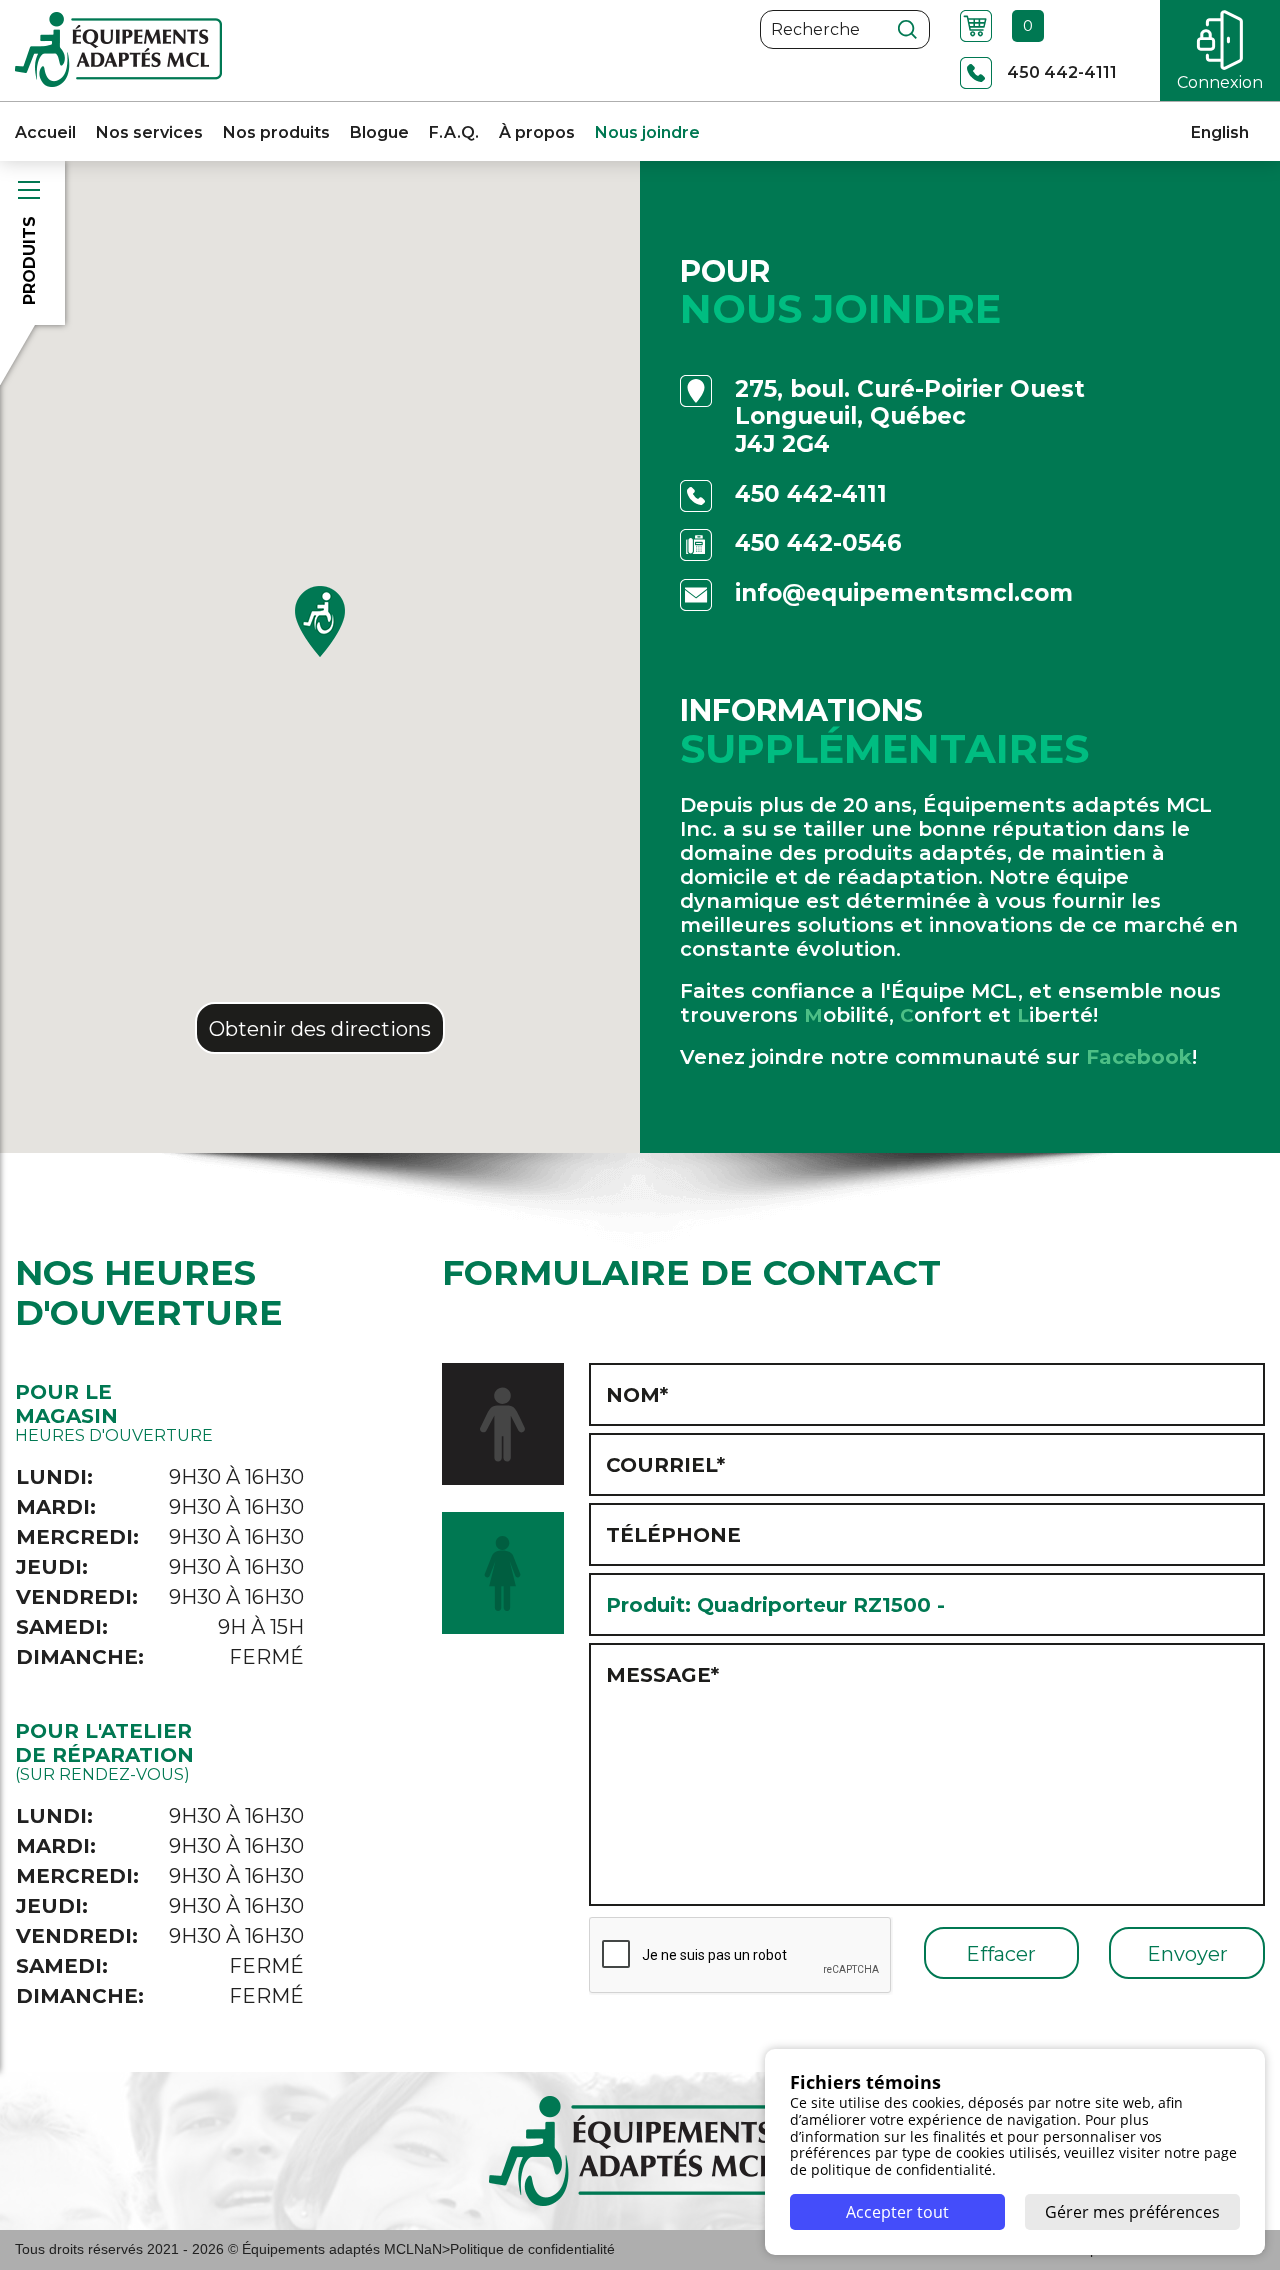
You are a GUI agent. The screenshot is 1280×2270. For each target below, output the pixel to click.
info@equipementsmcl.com (904, 593)
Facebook (1139, 1057)
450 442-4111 (811, 494)
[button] (320, 621)
